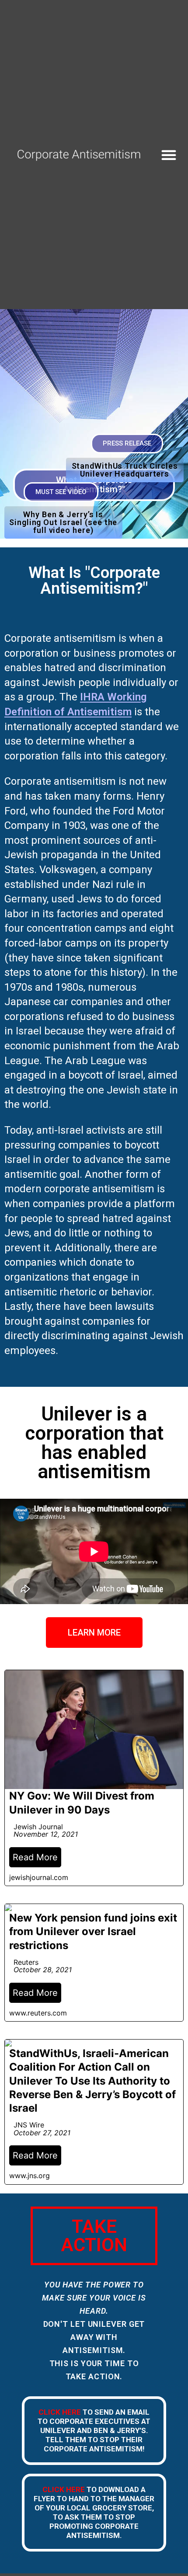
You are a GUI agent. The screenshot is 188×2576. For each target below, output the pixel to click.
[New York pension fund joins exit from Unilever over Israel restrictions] (94, 1963)
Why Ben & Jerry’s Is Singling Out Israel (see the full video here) (63, 522)
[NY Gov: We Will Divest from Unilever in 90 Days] (94, 1778)
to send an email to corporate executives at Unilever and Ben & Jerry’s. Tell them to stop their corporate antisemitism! (94, 2430)
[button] (169, 155)
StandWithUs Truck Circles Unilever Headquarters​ (125, 470)
